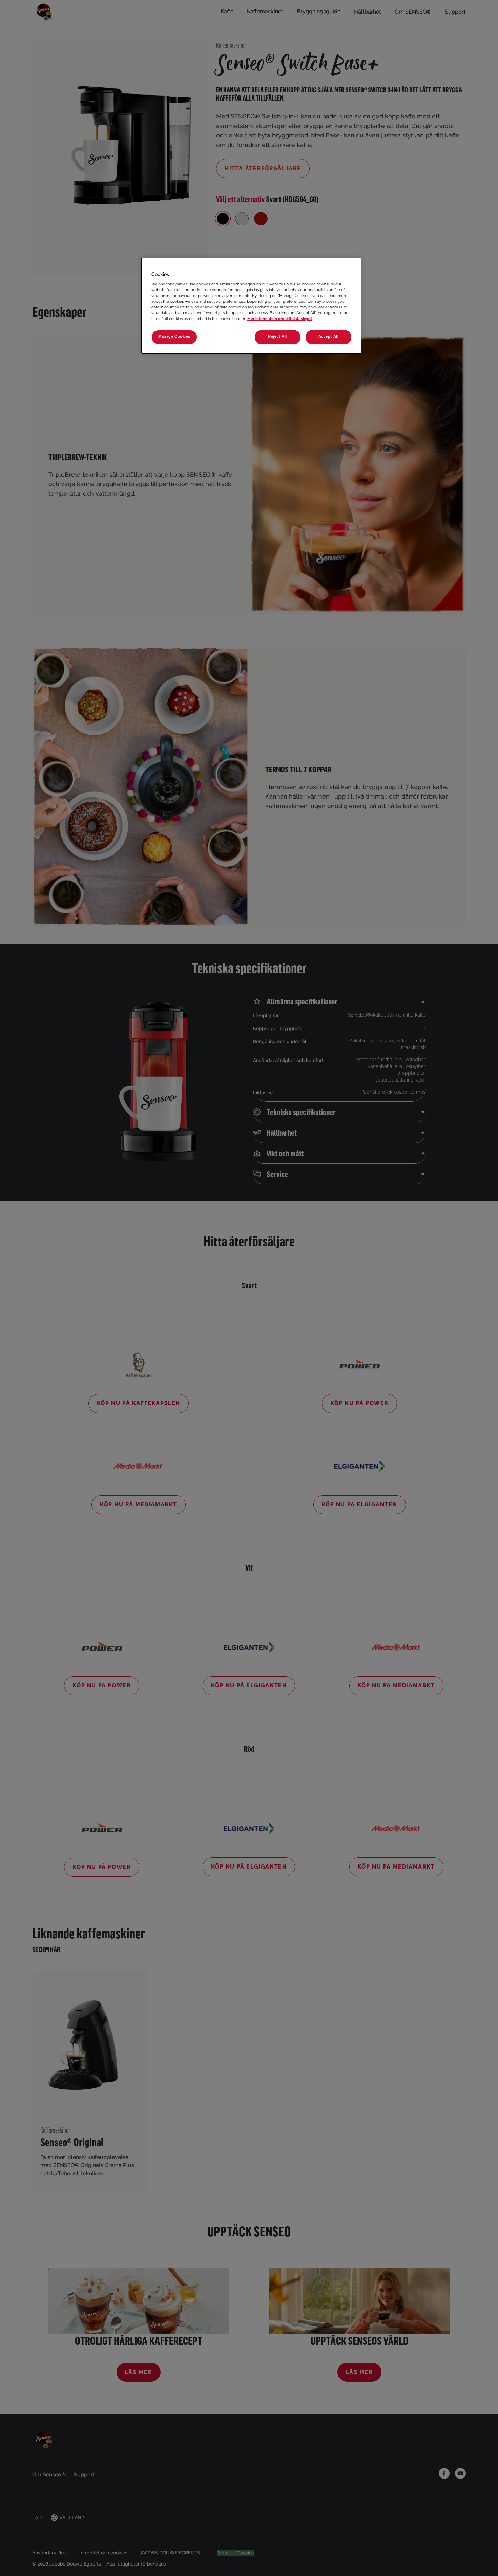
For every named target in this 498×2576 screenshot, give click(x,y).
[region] (251, 306)
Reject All (277, 337)
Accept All (329, 337)
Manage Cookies (174, 337)
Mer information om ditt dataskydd (279, 319)
